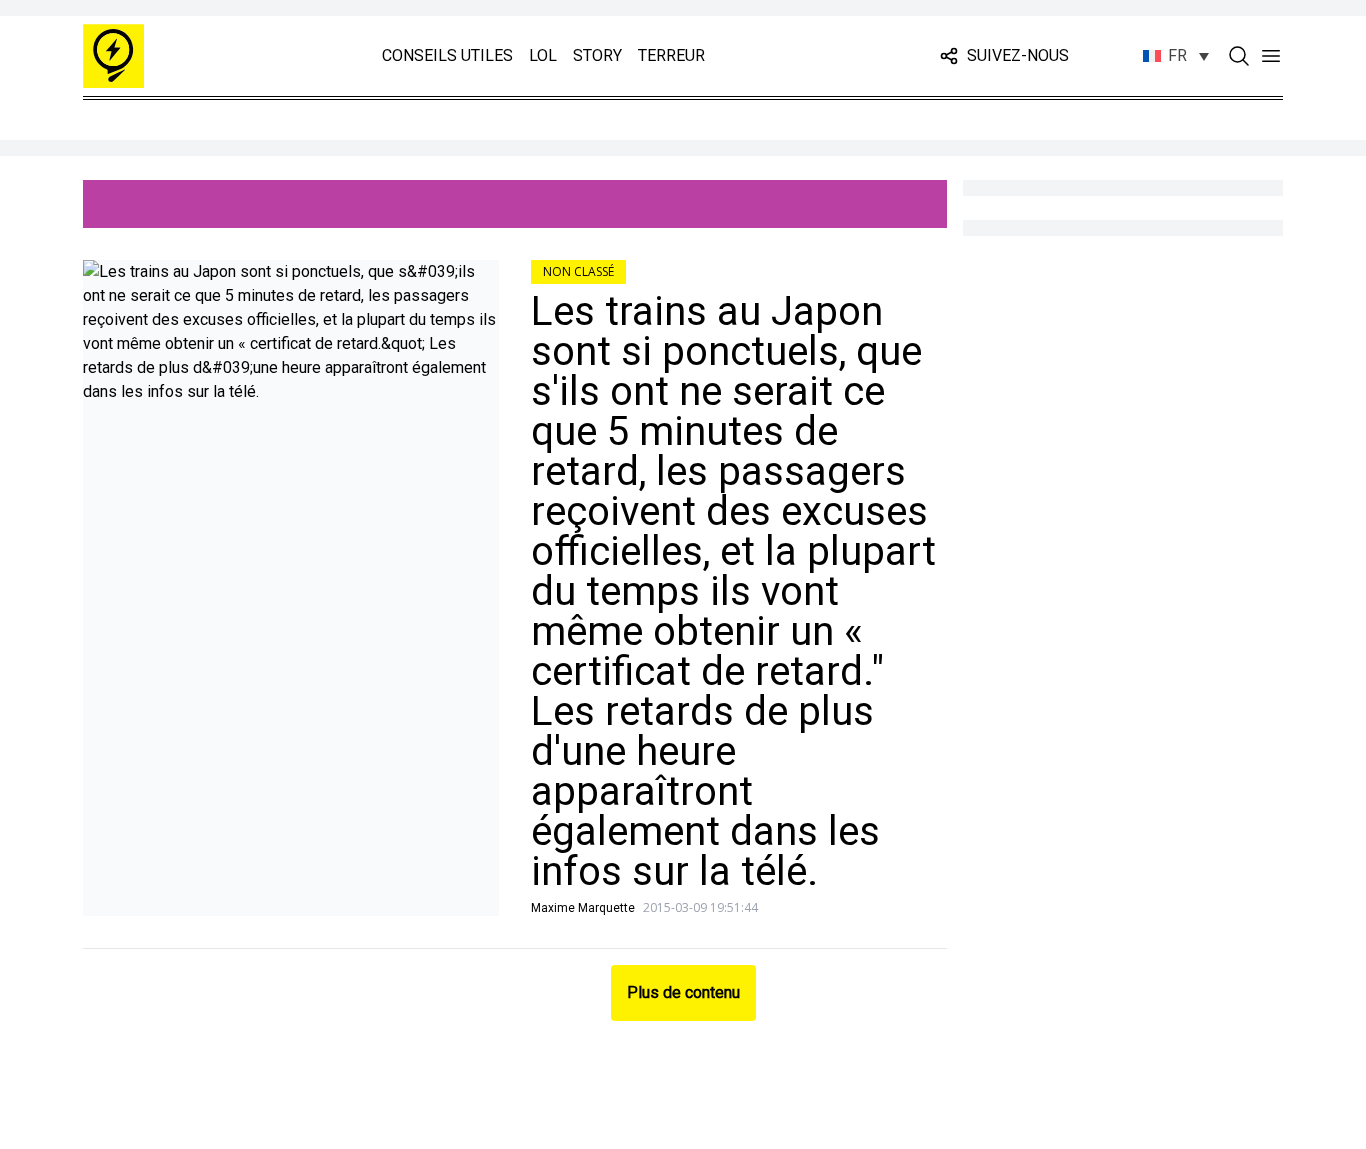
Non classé (578, 271)
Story (597, 55)
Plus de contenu (683, 992)
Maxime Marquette (583, 908)
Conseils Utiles (447, 55)
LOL (543, 55)
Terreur (671, 55)
